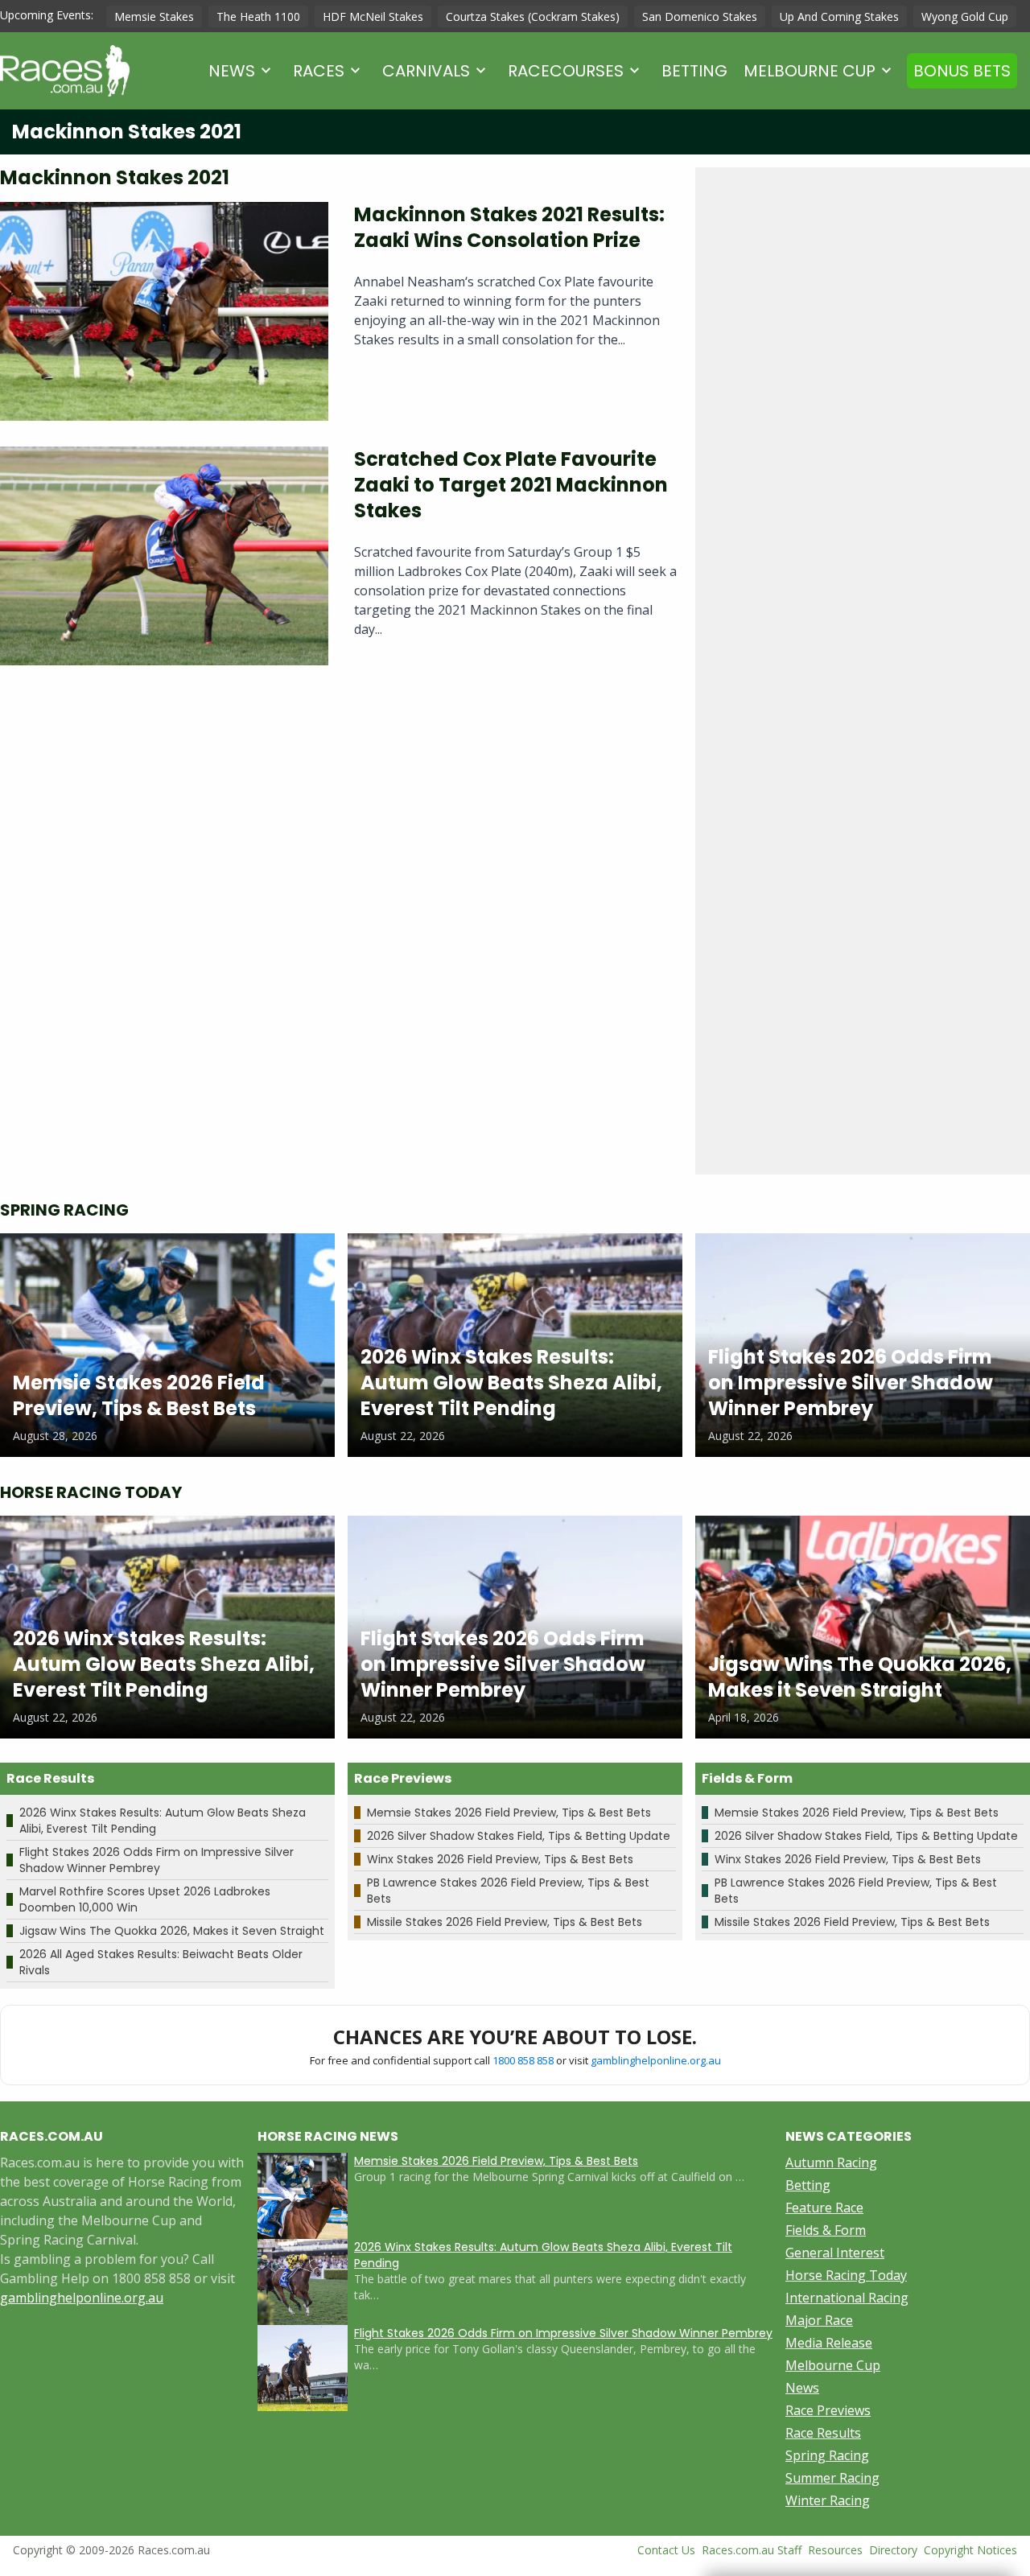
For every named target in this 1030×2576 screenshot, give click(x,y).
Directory (893, 2550)
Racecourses (566, 71)
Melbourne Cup (810, 71)
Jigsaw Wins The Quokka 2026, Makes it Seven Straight (172, 1931)
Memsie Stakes (154, 16)
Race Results (823, 2433)
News (232, 71)
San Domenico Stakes (700, 16)
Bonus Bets (962, 71)
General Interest (835, 2253)
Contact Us (666, 2550)
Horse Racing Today (846, 2275)
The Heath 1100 (258, 16)
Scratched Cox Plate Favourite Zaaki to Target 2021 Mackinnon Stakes (511, 485)
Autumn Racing (831, 2162)
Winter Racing (828, 2500)
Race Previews (828, 2410)
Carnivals (426, 71)
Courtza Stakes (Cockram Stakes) (533, 16)
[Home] (65, 71)
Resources (835, 2550)
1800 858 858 (523, 2060)
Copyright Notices (970, 2550)
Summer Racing (832, 2478)
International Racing (847, 2298)
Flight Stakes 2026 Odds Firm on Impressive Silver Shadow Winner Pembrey (157, 1860)
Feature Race (824, 2208)
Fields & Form (826, 2230)
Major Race (819, 2320)
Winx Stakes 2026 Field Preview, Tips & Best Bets (500, 1859)
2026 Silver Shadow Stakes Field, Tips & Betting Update (519, 1836)
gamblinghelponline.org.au (656, 2060)
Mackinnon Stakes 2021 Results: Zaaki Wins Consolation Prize (509, 227)
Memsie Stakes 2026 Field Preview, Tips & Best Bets (509, 1813)
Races (319, 71)
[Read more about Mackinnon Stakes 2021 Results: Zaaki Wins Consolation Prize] (164, 311)
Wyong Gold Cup (965, 16)
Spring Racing (827, 2455)
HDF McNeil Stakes (373, 16)
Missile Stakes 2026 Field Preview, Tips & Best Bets (505, 1922)
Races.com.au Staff (752, 2550)
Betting (694, 71)
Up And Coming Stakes (839, 16)
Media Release (829, 2343)
